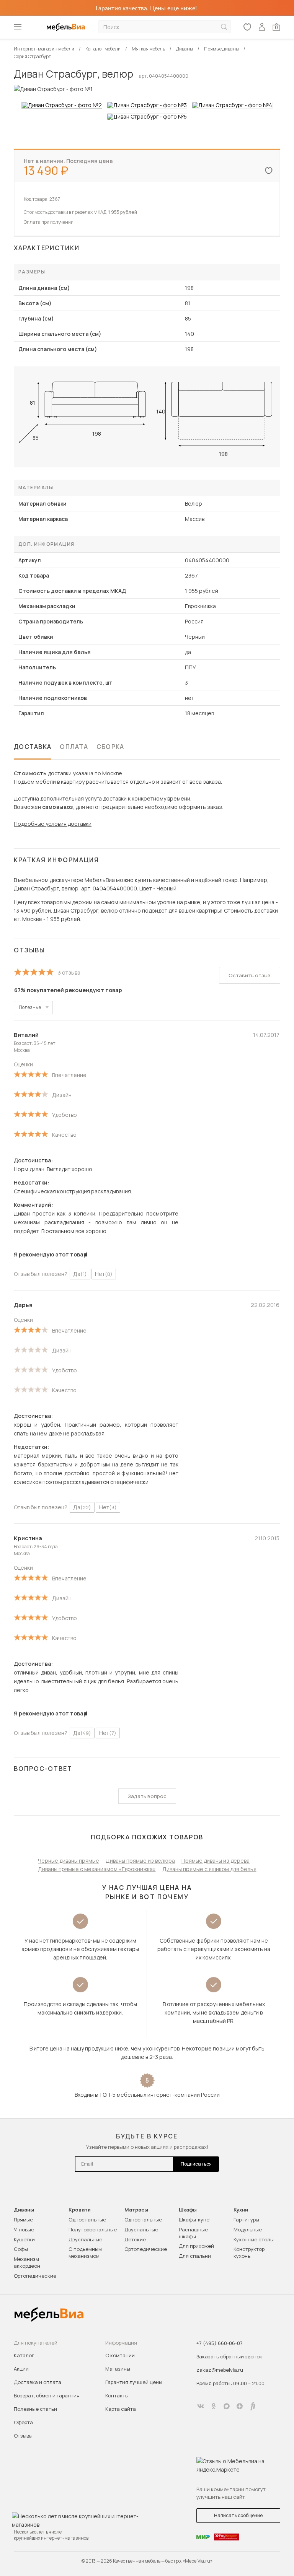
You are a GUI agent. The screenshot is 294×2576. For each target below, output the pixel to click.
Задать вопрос (147, 1796)
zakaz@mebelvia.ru (220, 2370)
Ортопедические (35, 2276)
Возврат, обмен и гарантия (47, 2395)
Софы (21, 2249)
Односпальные (87, 2220)
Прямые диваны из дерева (216, 1861)
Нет (104, 1274)
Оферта (23, 2422)
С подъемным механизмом (85, 2252)
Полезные (30, 1007)
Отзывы (23, 2436)
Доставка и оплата (38, 2382)
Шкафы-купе (194, 2220)
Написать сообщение (238, 2515)
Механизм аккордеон (27, 2262)
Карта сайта (121, 2409)
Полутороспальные (93, 2229)
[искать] (224, 27)
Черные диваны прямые (69, 1861)
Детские (135, 2239)
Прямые (23, 2220)
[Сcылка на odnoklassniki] (214, 2406)
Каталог (24, 2355)
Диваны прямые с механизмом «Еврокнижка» (97, 1869)
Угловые (24, 2229)
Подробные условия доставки (53, 824)
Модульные (248, 2229)
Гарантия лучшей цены (134, 2382)
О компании (120, 2355)
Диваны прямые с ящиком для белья (209, 1869)
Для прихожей (196, 2246)
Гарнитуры (246, 2220)
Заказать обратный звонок (229, 2356)
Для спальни (195, 2256)
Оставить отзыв (250, 975)
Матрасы (136, 2210)
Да (80, 1274)
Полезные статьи (35, 2409)
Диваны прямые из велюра (140, 1861)
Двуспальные (85, 2239)
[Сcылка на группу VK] (201, 2406)
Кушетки (24, 2239)
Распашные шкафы (193, 2233)
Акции (21, 2369)
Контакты (117, 2395)
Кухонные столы (254, 2239)
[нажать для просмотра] (62, 105)
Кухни (241, 2210)
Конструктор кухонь (249, 2252)
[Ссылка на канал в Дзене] (240, 2406)
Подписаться (196, 2164)
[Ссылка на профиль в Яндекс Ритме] (253, 2406)
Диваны (24, 2210)
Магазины (118, 2369)
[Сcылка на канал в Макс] (227, 2406)
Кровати (80, 2210)
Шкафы (188, 2210)
